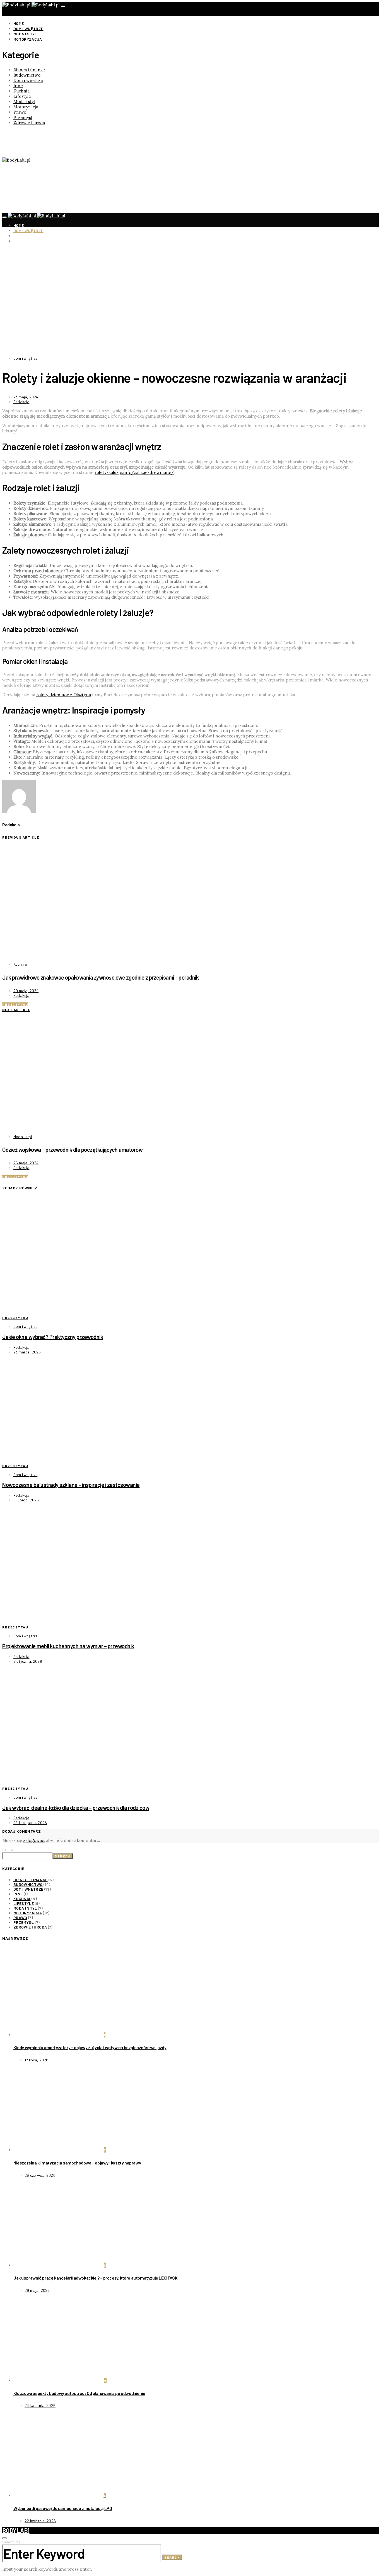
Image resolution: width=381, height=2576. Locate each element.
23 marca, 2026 (27, 1352)
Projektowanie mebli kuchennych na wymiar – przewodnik (68, 1646)
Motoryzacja (28, 39)
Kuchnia (21, 91)
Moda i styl (25, 34)
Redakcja (21, 402)
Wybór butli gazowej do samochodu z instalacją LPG (63, 2508)
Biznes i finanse (29, 70)
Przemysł (23, 117)
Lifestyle (22, 96)
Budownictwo (27, 75)
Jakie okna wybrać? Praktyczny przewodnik (53, 1337)
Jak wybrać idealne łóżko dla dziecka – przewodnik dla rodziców (76, 1808)
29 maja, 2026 (37, 2290)
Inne (18, 86)
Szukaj (8, 1850)
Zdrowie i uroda (29, 123)
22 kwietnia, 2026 (40, 2521)
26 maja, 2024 (26, 1163)
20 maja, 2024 (26, 991)
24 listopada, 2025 (30, 1823)
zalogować (34, 1840)
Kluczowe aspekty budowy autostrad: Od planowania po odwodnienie (79, 2393)
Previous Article (21, 837)
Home (19, 23)
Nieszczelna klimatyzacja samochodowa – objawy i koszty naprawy (77, 2163)
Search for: (12, 2542)
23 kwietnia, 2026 (40, 2405)
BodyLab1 (16, 2530)
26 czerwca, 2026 (40, 2175)
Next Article (16, 1010)
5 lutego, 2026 (26, 1500)
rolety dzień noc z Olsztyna (64, 695)
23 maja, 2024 (26, 397)
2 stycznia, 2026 (28, 1661)
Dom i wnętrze (28, 29)
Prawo (20, 112)
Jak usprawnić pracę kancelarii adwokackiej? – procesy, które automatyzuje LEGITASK (95, 2278)
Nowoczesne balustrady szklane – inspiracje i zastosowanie (71, 1485)
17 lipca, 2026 (36, 2060)
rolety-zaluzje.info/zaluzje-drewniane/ (134, 472)
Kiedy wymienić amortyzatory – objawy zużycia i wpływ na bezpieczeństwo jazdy (90, 2047)
